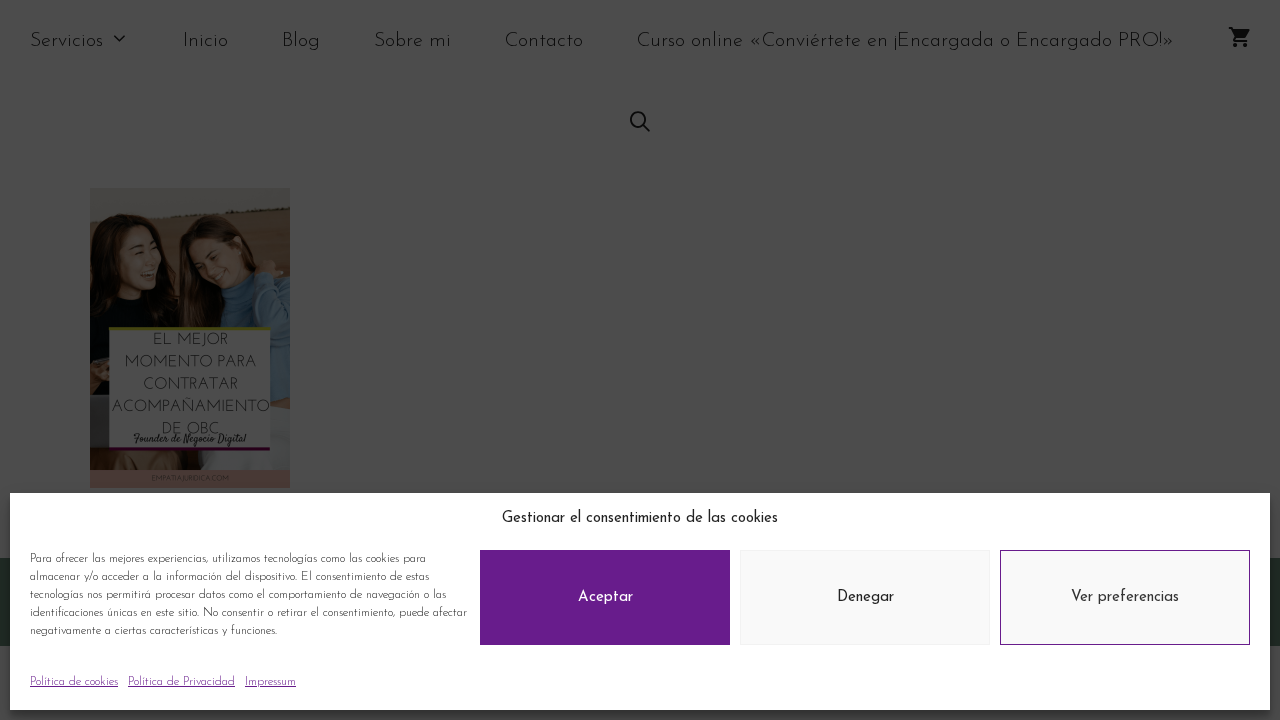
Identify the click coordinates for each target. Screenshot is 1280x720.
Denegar (865, 597)
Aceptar (605, 597)
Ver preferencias (1125, 597)
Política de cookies (74, 682)
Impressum (270, 682)
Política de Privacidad (181, 682)
